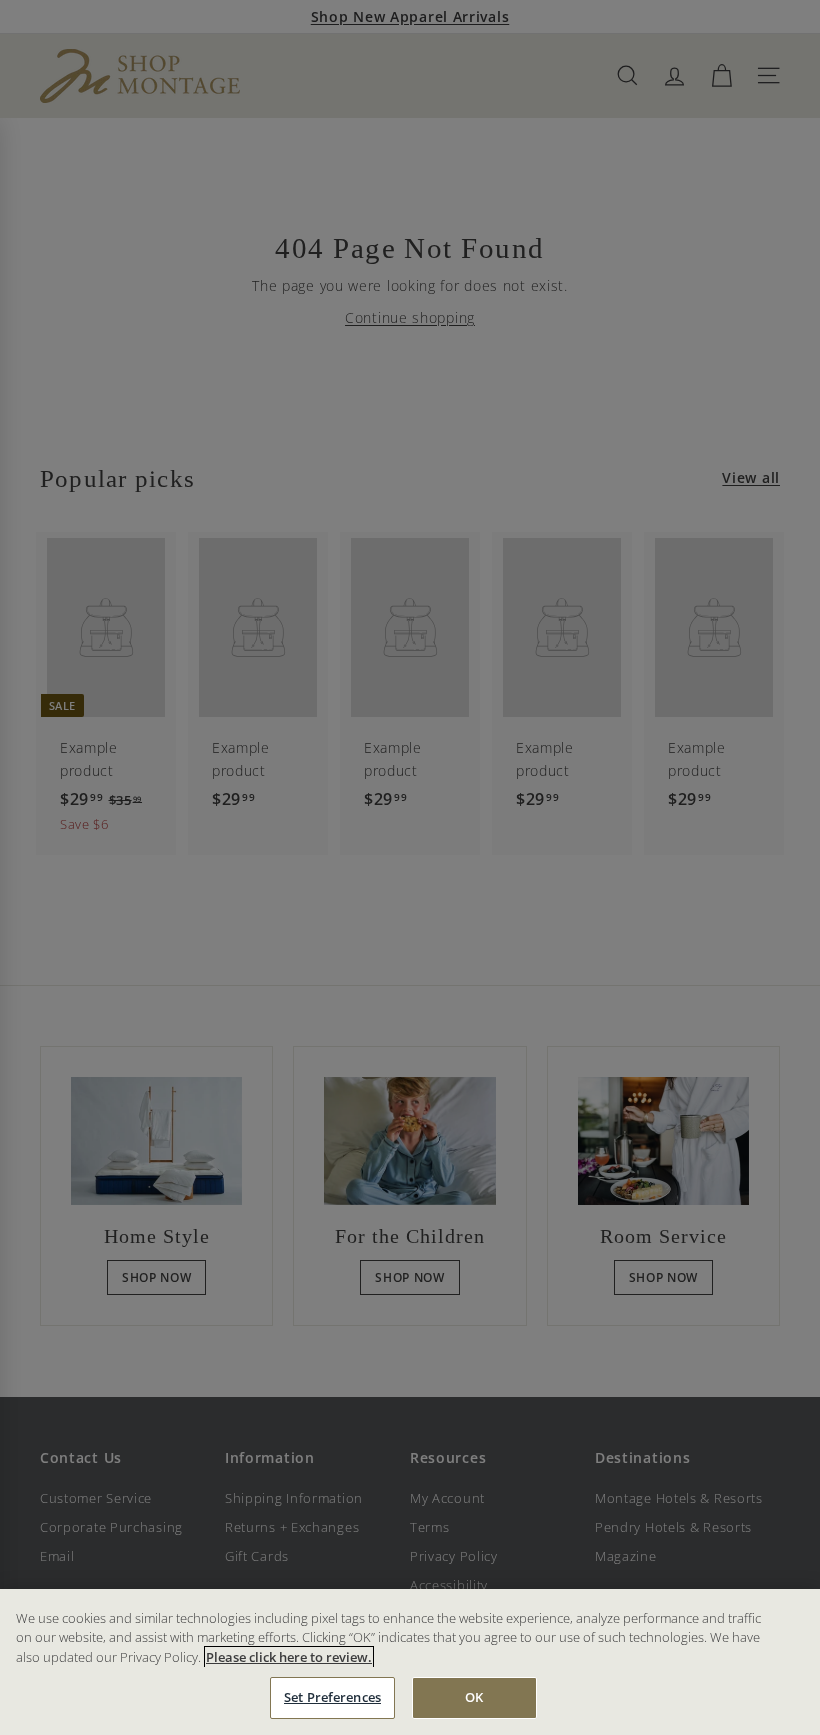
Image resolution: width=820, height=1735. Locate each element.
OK (474, 1697)
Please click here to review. (289, 1657)
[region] (410, 1662)
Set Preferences (332, 1697)
